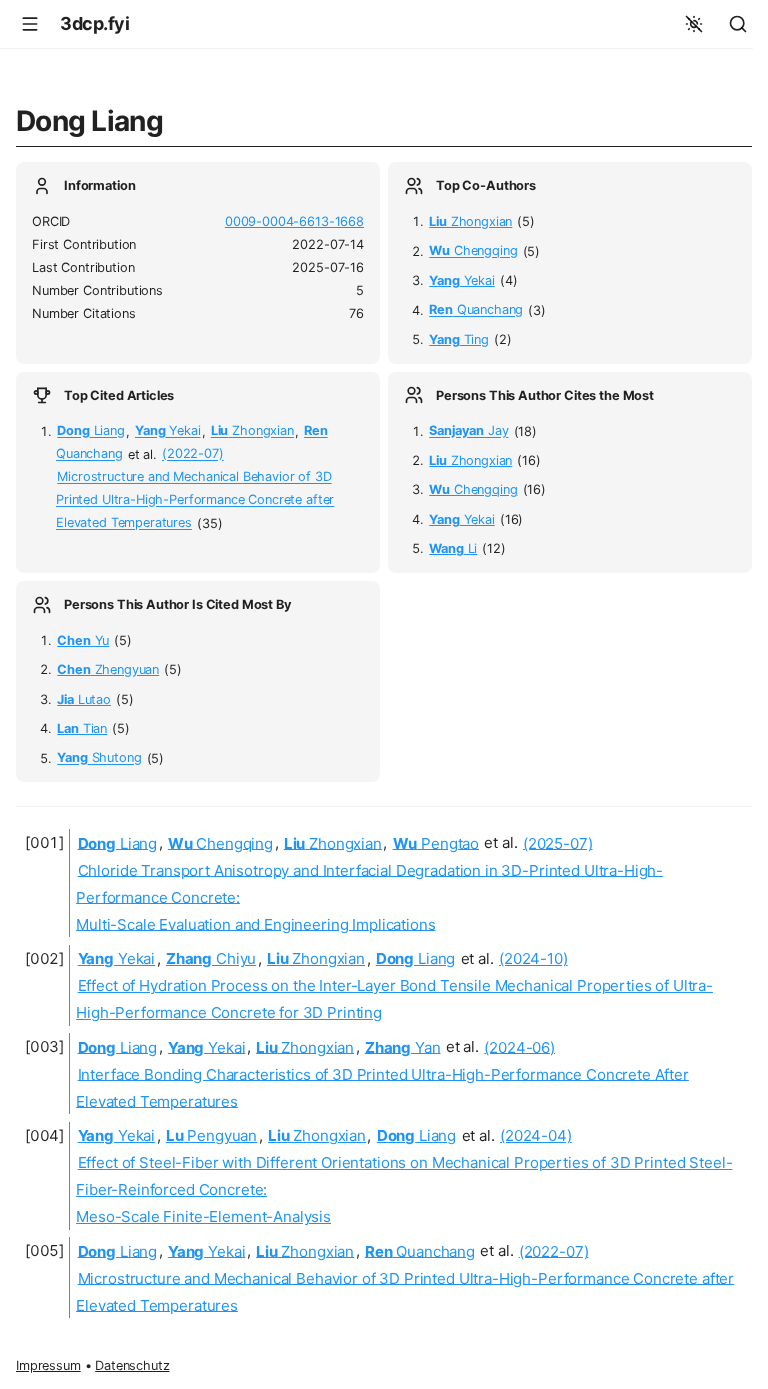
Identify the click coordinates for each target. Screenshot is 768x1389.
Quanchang (476, 310)
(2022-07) (193, 454)
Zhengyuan (108, 669)
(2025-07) (558, 842)
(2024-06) (519, 1046)
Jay (468, 431)
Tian (82, 728)
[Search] (738, 24)
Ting (459, 339)
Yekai (462, 280)
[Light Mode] (694, 24)
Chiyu (211, 958)
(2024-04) (536, 1135)
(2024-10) (533, 958)
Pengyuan (211, 1135)
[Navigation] (30, 24)
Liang (91, 431)
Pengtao (436, 842)
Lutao (84, 699)
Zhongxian (470, 221)
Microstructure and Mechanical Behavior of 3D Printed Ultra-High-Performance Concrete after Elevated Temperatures (195, 500)
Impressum (48, 1365)
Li (453, 548)
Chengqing (473, 251)
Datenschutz (132, 1365)
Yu (83, 640)
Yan (403, 1046)
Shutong (99, 758)
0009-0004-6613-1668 (294, 221)
